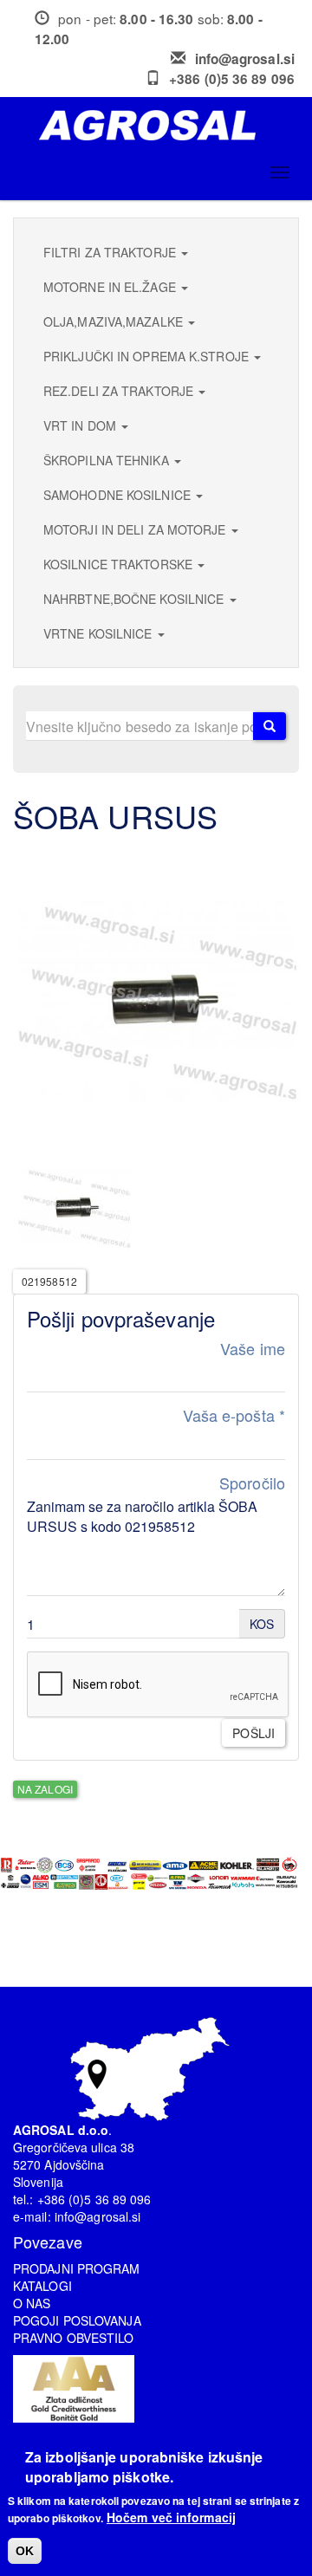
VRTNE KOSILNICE (100, 633)
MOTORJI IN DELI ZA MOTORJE (136, 529)
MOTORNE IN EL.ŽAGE (111, 287)
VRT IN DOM (81, 425)
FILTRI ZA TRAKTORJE (111, 252)
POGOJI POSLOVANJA (77, 2320)
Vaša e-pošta (234, 1415)
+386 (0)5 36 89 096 (232, 79)
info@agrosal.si (245, 59)
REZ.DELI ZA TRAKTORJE (120, 391)
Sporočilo (252, 1483)
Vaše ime (253, 1349)
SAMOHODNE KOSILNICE (119, 495)
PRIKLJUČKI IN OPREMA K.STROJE (148, 356)
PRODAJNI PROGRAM (77, 2268)
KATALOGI (42, 2286)
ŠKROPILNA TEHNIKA (108, 460)
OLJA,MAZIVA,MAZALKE (115, 321)
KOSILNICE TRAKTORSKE (120, 564)
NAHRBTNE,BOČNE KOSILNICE (136, 599)
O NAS (32, 2303)
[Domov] (162, 125)
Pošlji (253, 1733)
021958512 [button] (49, 1281)
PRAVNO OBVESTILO (74, 2338)
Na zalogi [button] (45, 1789)
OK (25, 2551)
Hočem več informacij (171, 2517)
